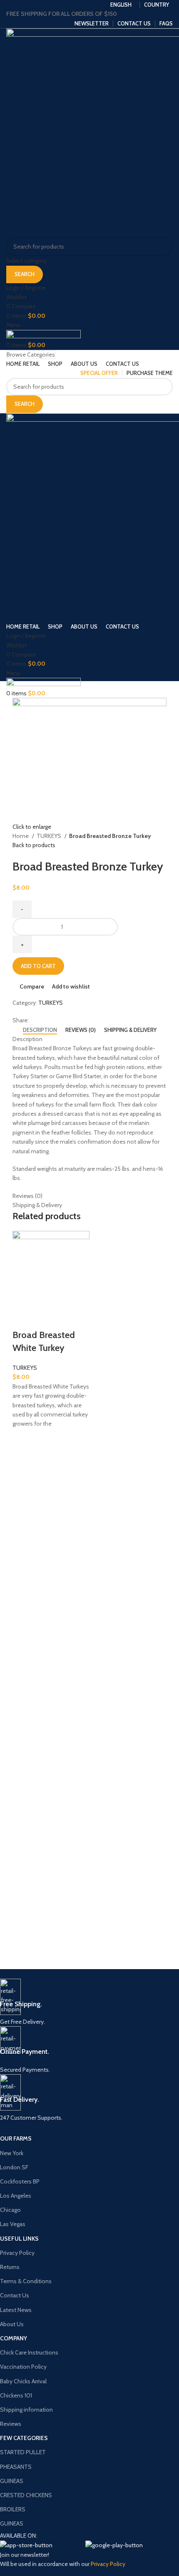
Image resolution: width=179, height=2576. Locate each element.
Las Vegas (13, 2224)
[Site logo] (44, 335)
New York (12, 2153)
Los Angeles (16, 2196)
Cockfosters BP (20, 2181)
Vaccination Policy (23, 2367)
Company (14, 2338)
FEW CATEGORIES (24, 2438)
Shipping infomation (26, 2410)
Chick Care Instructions (29, 2352)
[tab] (40, 1030)
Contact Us (15, 2295)
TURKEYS (50, 836)
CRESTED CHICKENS (26, 2495)
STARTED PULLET (23, 2452)
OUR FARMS (16, 2138)
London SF (14, 2167)
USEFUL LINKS (19, 2239)
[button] (23, 1460)
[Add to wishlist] (23, 1439)
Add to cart (38, 966)
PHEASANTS (16, 2467)
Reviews (11, 2424)
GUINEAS (12, 2481)
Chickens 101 (16, 2395)
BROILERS (13, 2509)
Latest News (16, 2310)
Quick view (23, 1481)
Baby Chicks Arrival (23, 2381)
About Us (12, 2324)
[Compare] (23, 1318)
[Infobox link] (83, 2003)
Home (21, 836)
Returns (10, 2267)
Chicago (10, 2210)
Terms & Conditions (26, 2281)
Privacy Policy (17, 2253)
